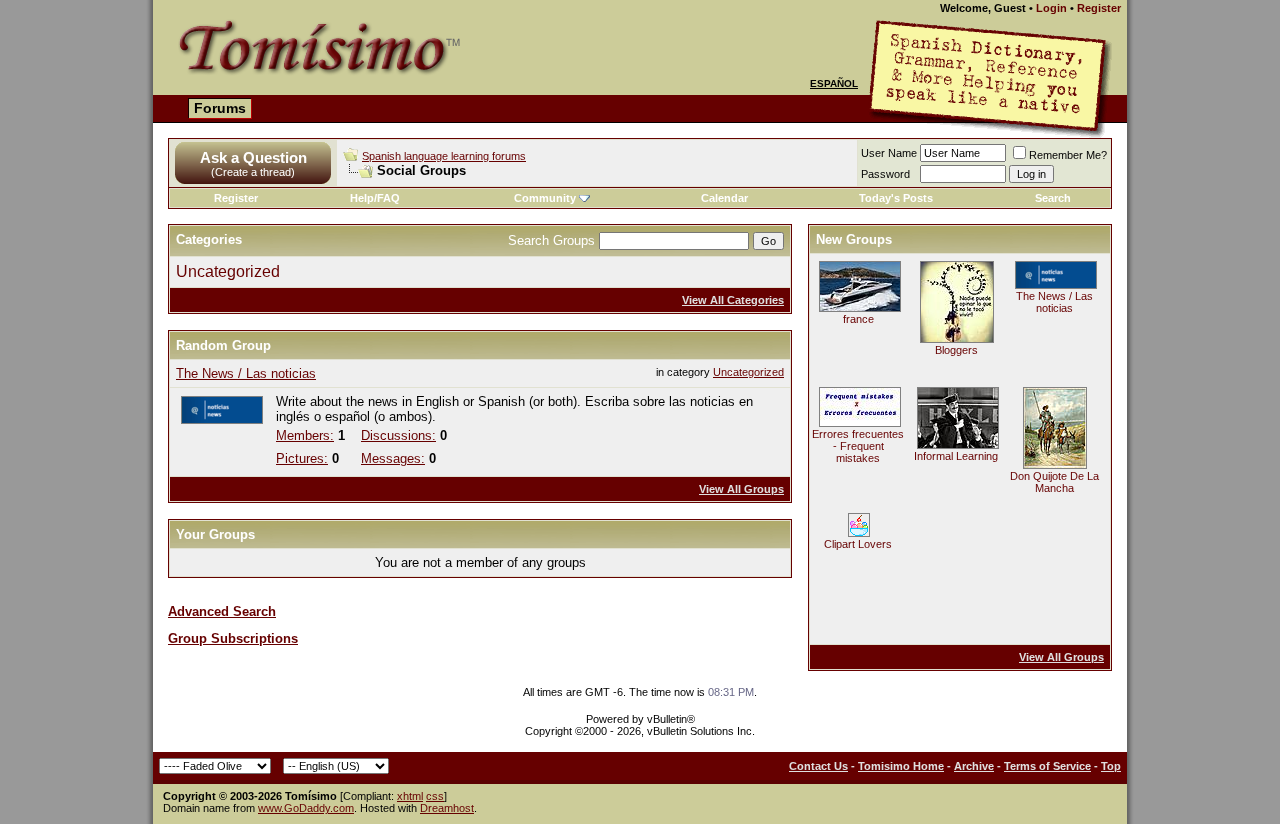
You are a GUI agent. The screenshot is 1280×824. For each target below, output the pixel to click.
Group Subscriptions (233, 638)
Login (1051, 8)
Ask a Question (253, 157)
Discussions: (398, 435)
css (435, 796)
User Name (889, 153)
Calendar (724, 198)
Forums (220, 108)
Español (834, 83)
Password (885, 174)
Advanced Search (222, 611)
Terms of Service (1047, 766)
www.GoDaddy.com (306, 808)
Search (1053, 198)
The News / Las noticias (246, 373)
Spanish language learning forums (444, 156)
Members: (305, 435)
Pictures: (302, 458)
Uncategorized (228, 271)
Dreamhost (447, 808)
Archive (974, 766)
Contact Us (818, 766)
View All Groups (741, 489)
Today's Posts (896, 198)
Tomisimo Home (901, 766)
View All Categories (733, 300)
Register (1099, 8)
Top (1111, 766)
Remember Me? (1068, 155)
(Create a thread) (253, 172)
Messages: (393, 458)
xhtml (410, 796)
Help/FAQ (375, 198)
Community (545, 198)
